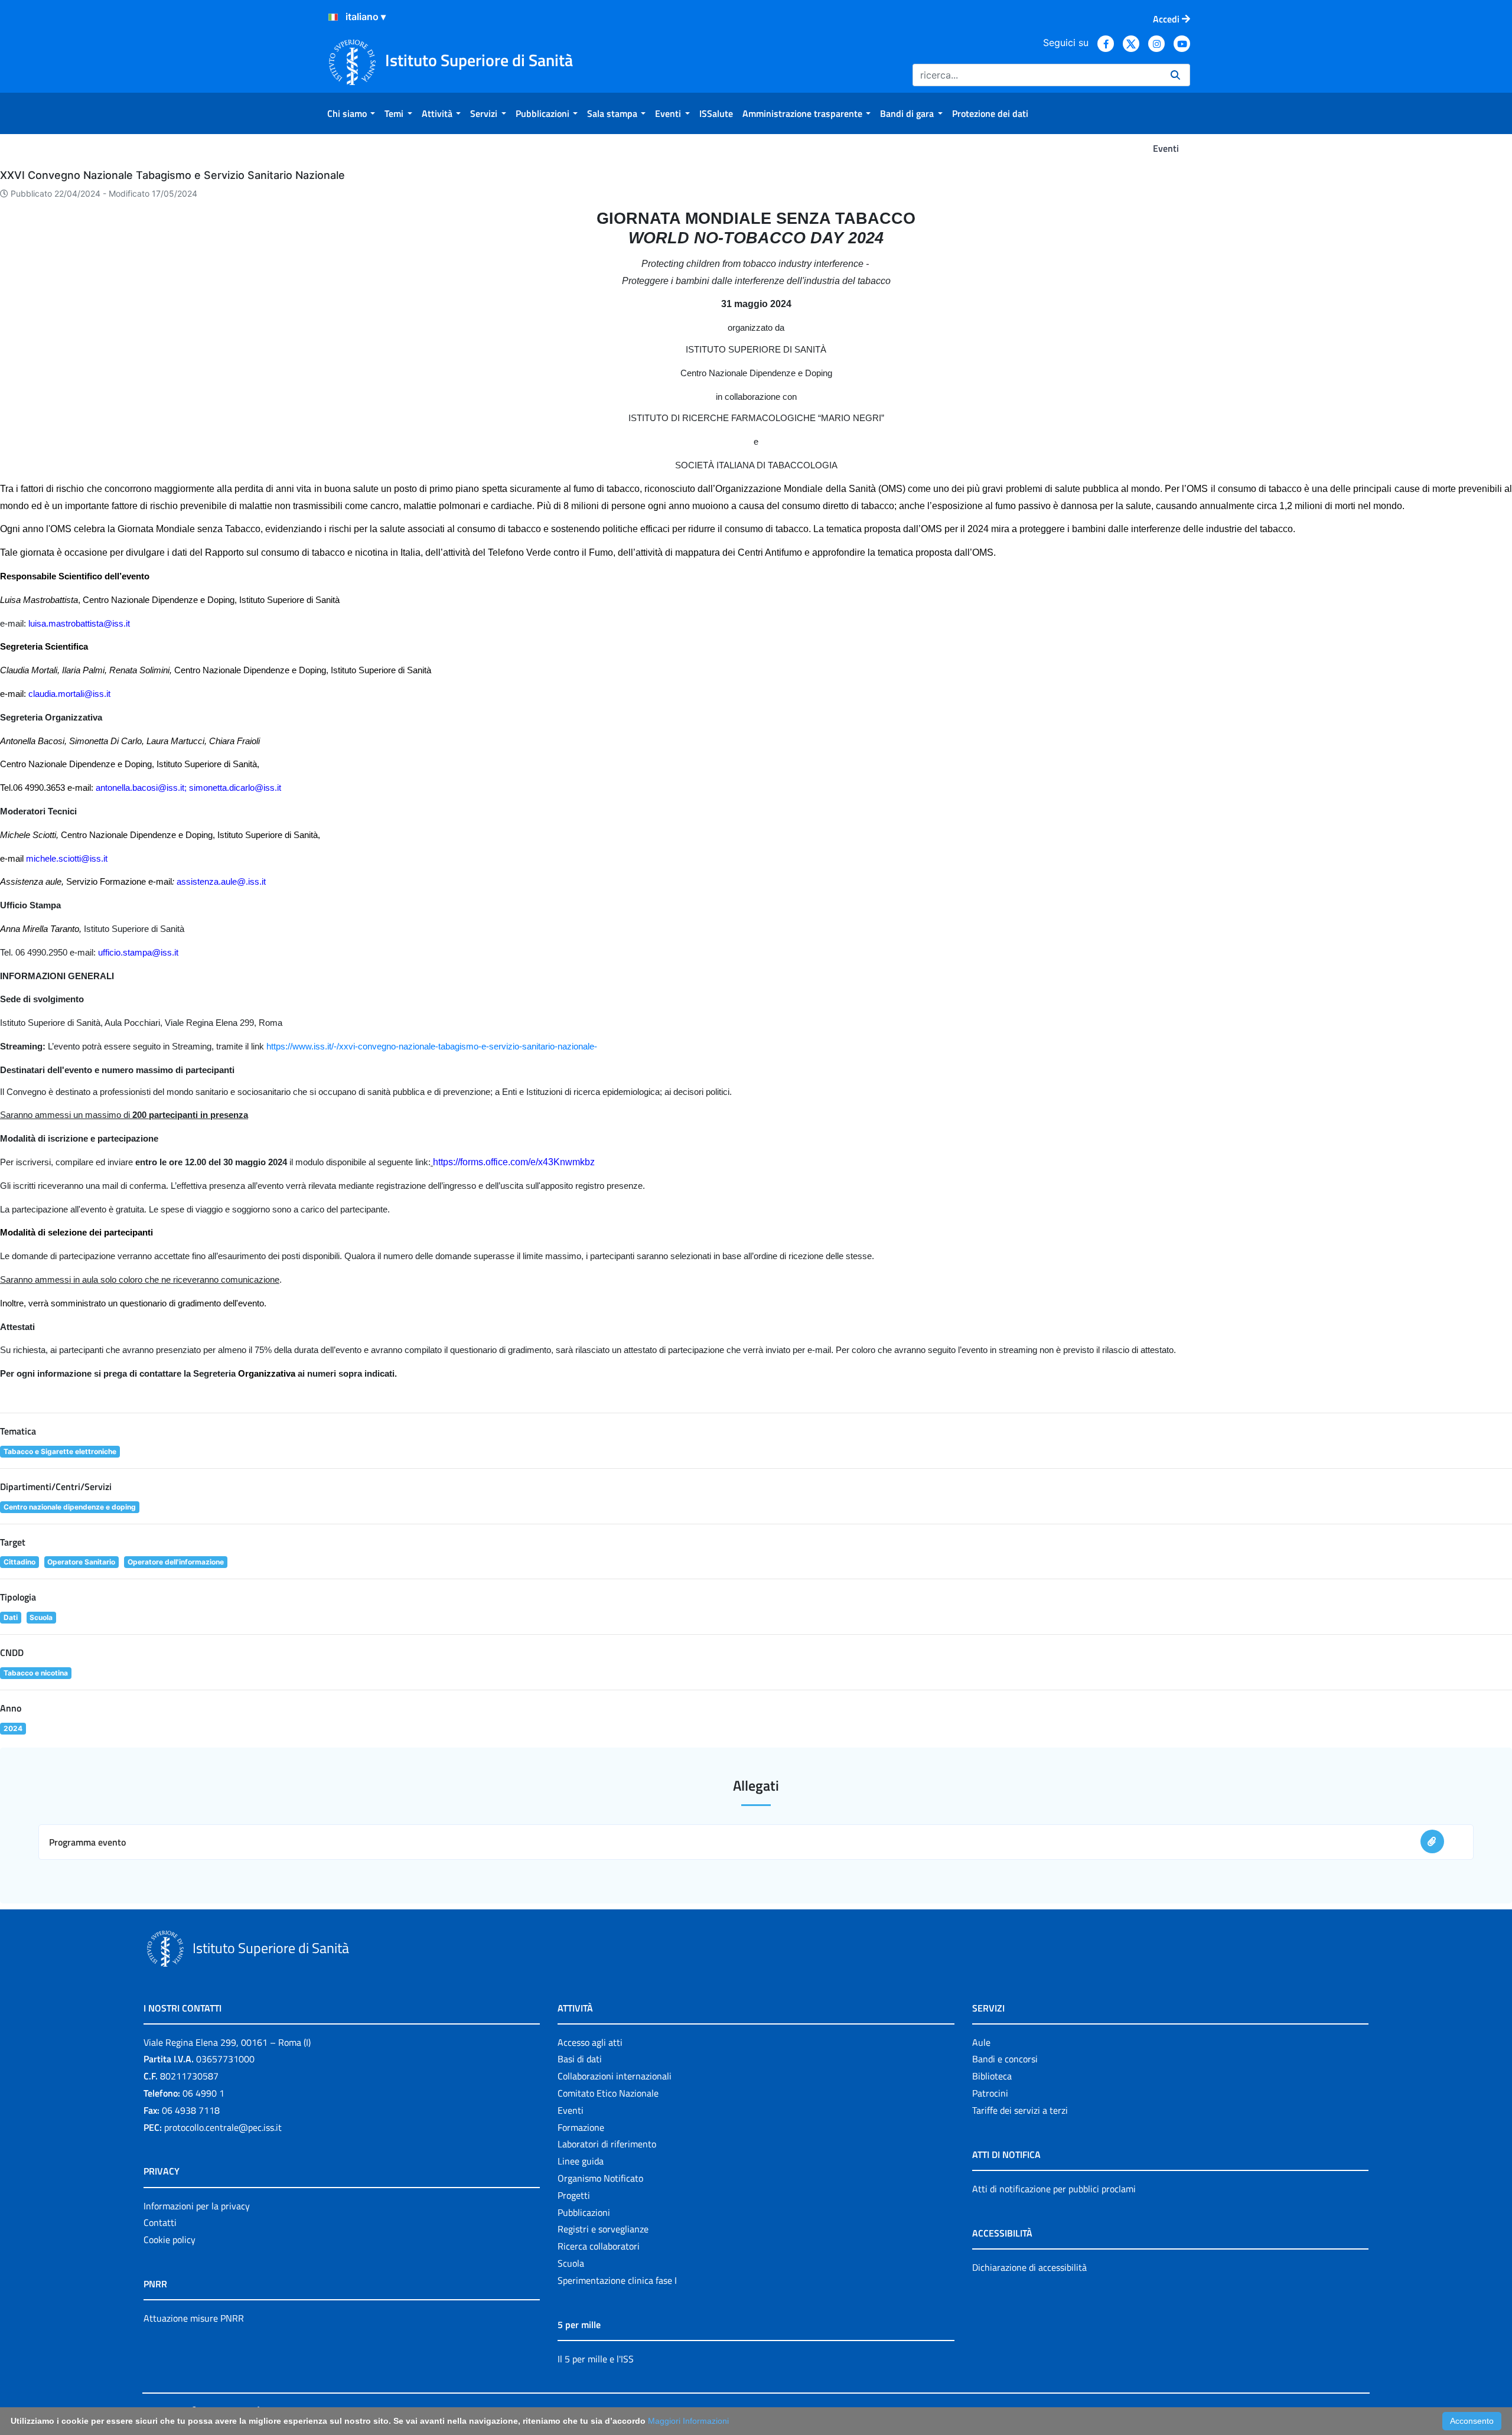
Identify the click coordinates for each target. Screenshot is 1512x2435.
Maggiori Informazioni (688, 2421)
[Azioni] (333, 17)
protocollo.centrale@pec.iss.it (223, 2127)
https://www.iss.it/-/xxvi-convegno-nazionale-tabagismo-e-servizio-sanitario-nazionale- (432, 1047)
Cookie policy (170, 2240)
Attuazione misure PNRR (194, 2318)
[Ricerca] (1175, 75)
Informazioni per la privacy (197, 2206)
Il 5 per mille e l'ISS (596, 2359)
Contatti (160, 2222)
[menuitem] (351, 113)
